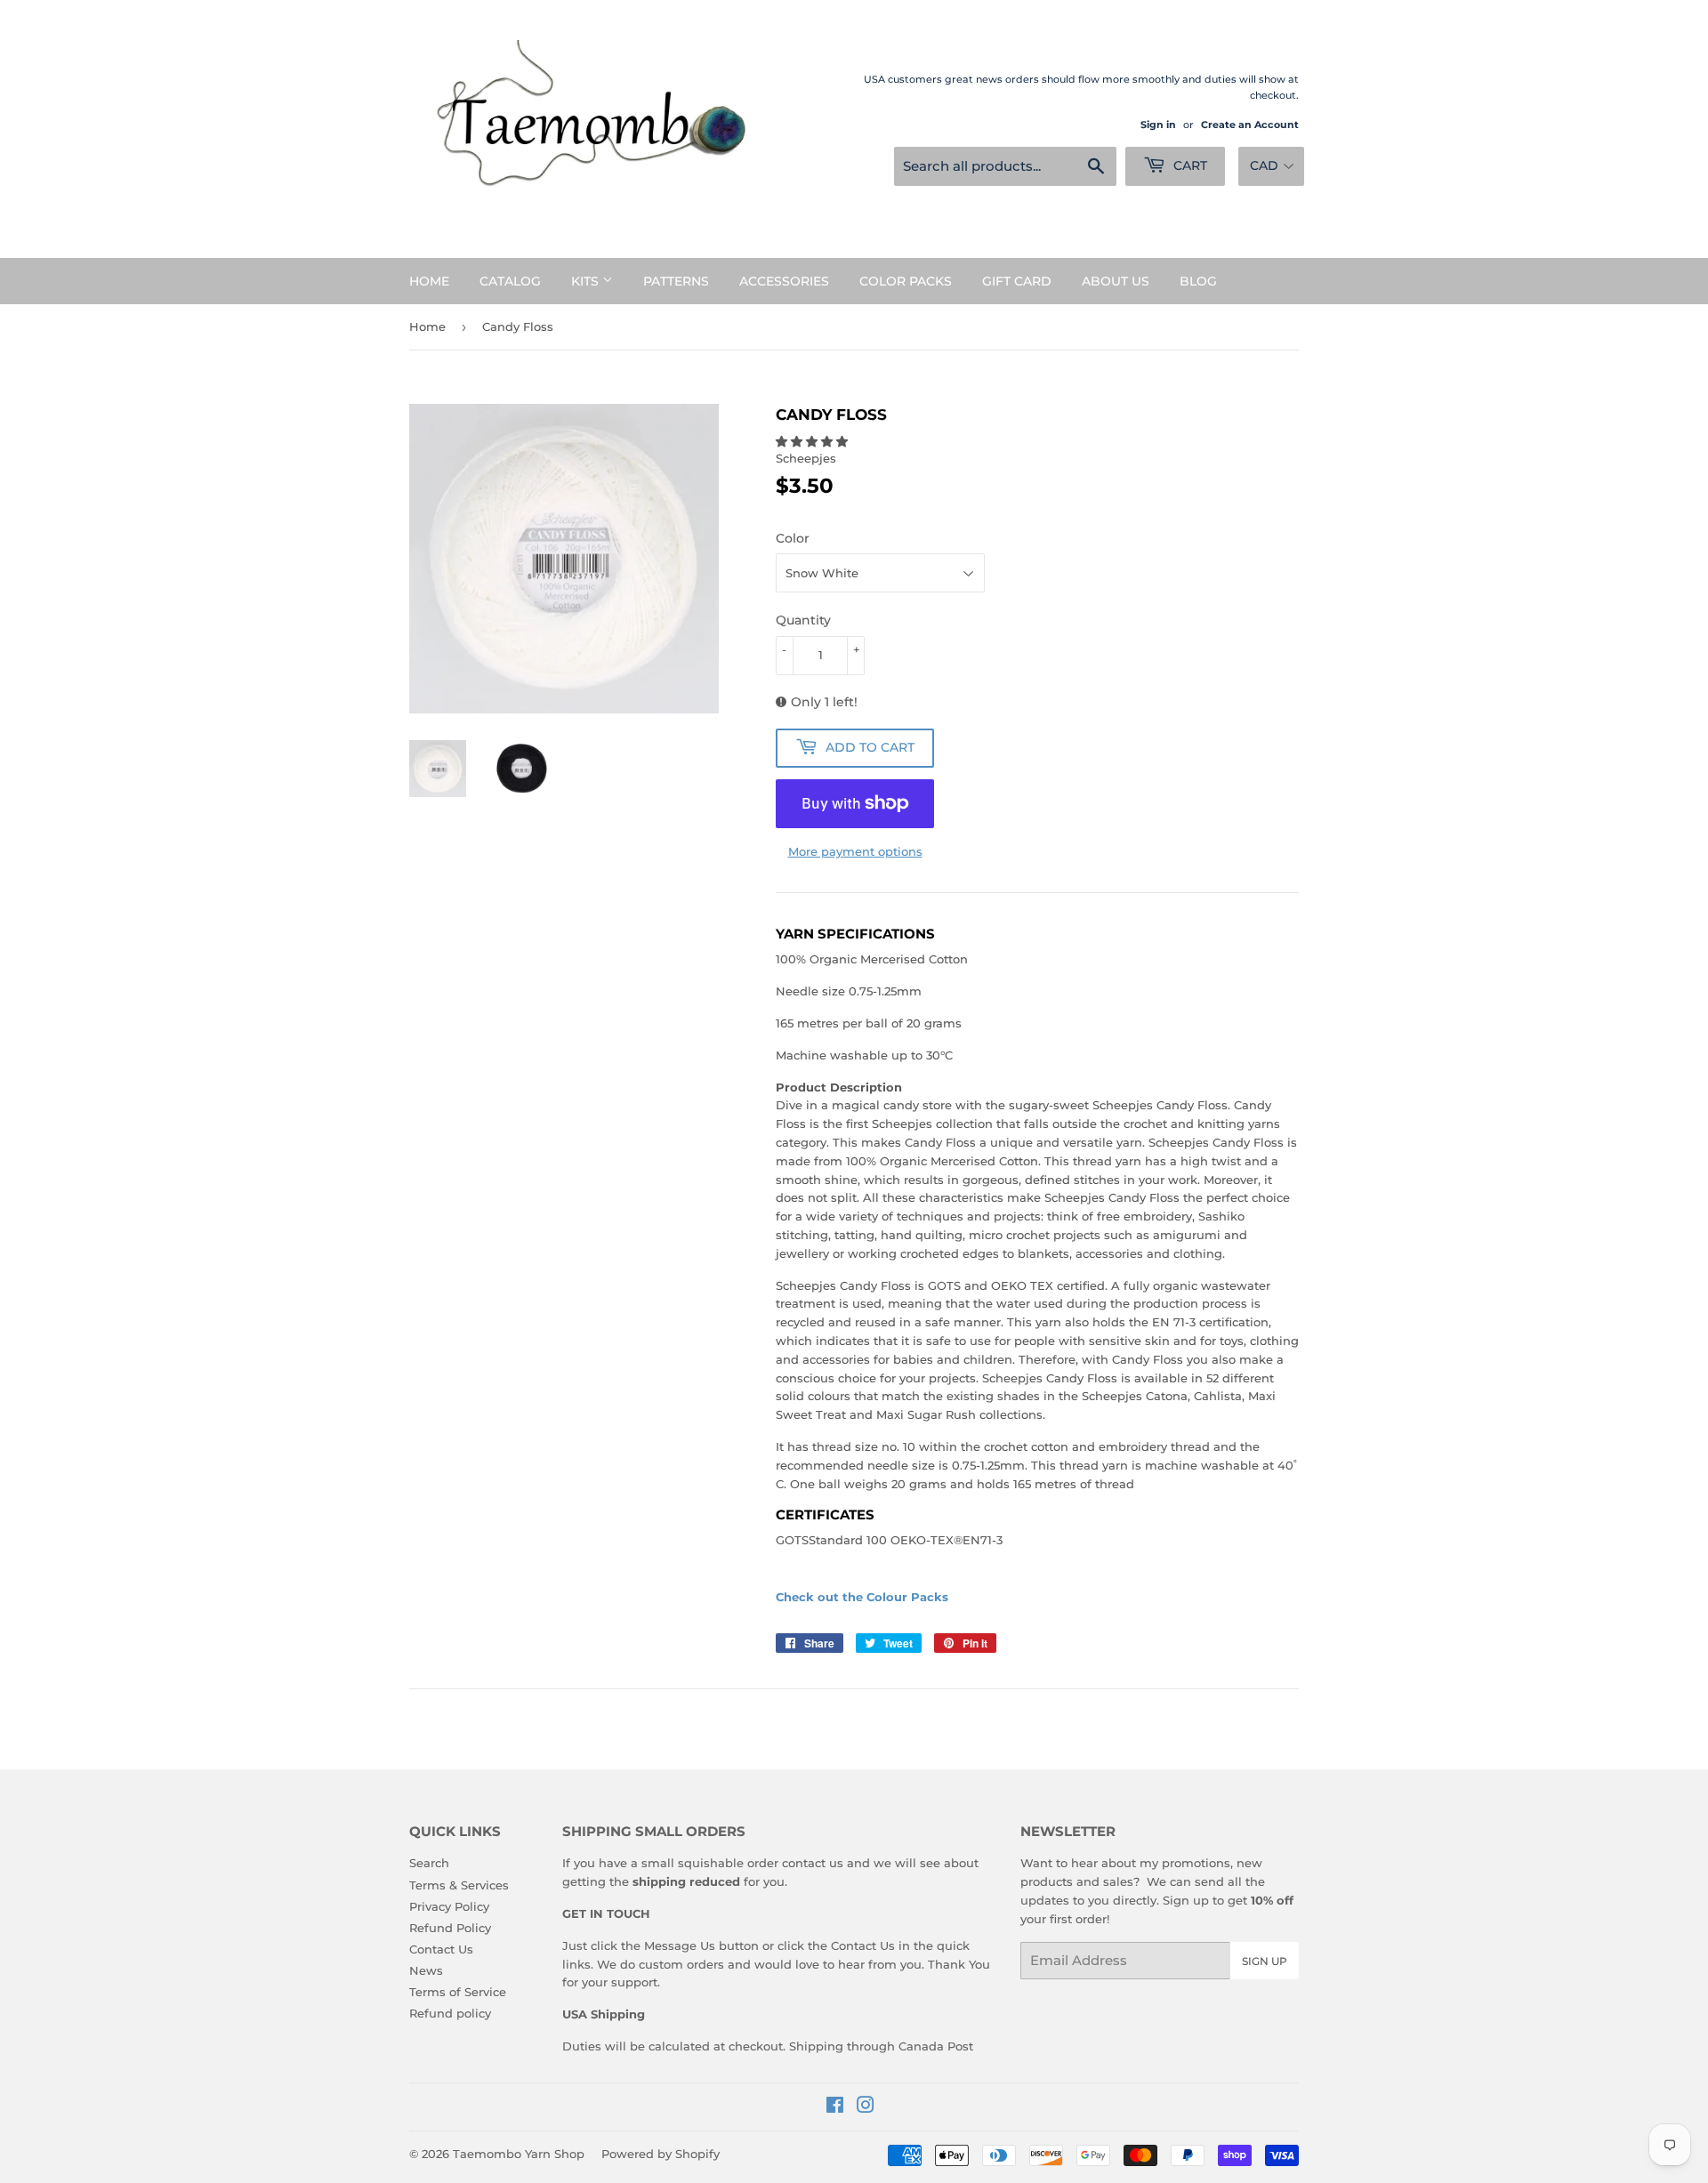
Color (793, 538)
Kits (587, 281)
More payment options (855, 851)
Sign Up (1265, 1961)
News (426, 1970)
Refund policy (450, 2013)
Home (429, 281)
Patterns (676, 281)
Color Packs (906, 281)
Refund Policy (450, 1928)
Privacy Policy (449, 1906)
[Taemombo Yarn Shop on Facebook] (835, 2107)
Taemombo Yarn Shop (519, 2154)
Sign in (1158, 125)
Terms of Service (458, 1992)
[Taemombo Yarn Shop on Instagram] (866, 2107)
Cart (1188, 165)
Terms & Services (459, 1885)
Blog (1198, 281)
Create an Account (1250, 125)
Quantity (803, 620)
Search (429, 1863)
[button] (814, 441)
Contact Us (441, 1949)
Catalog (510, 281)
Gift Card (1017, 281)
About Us (1116, 281)
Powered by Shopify (661, 2154)
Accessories (784, 281)
